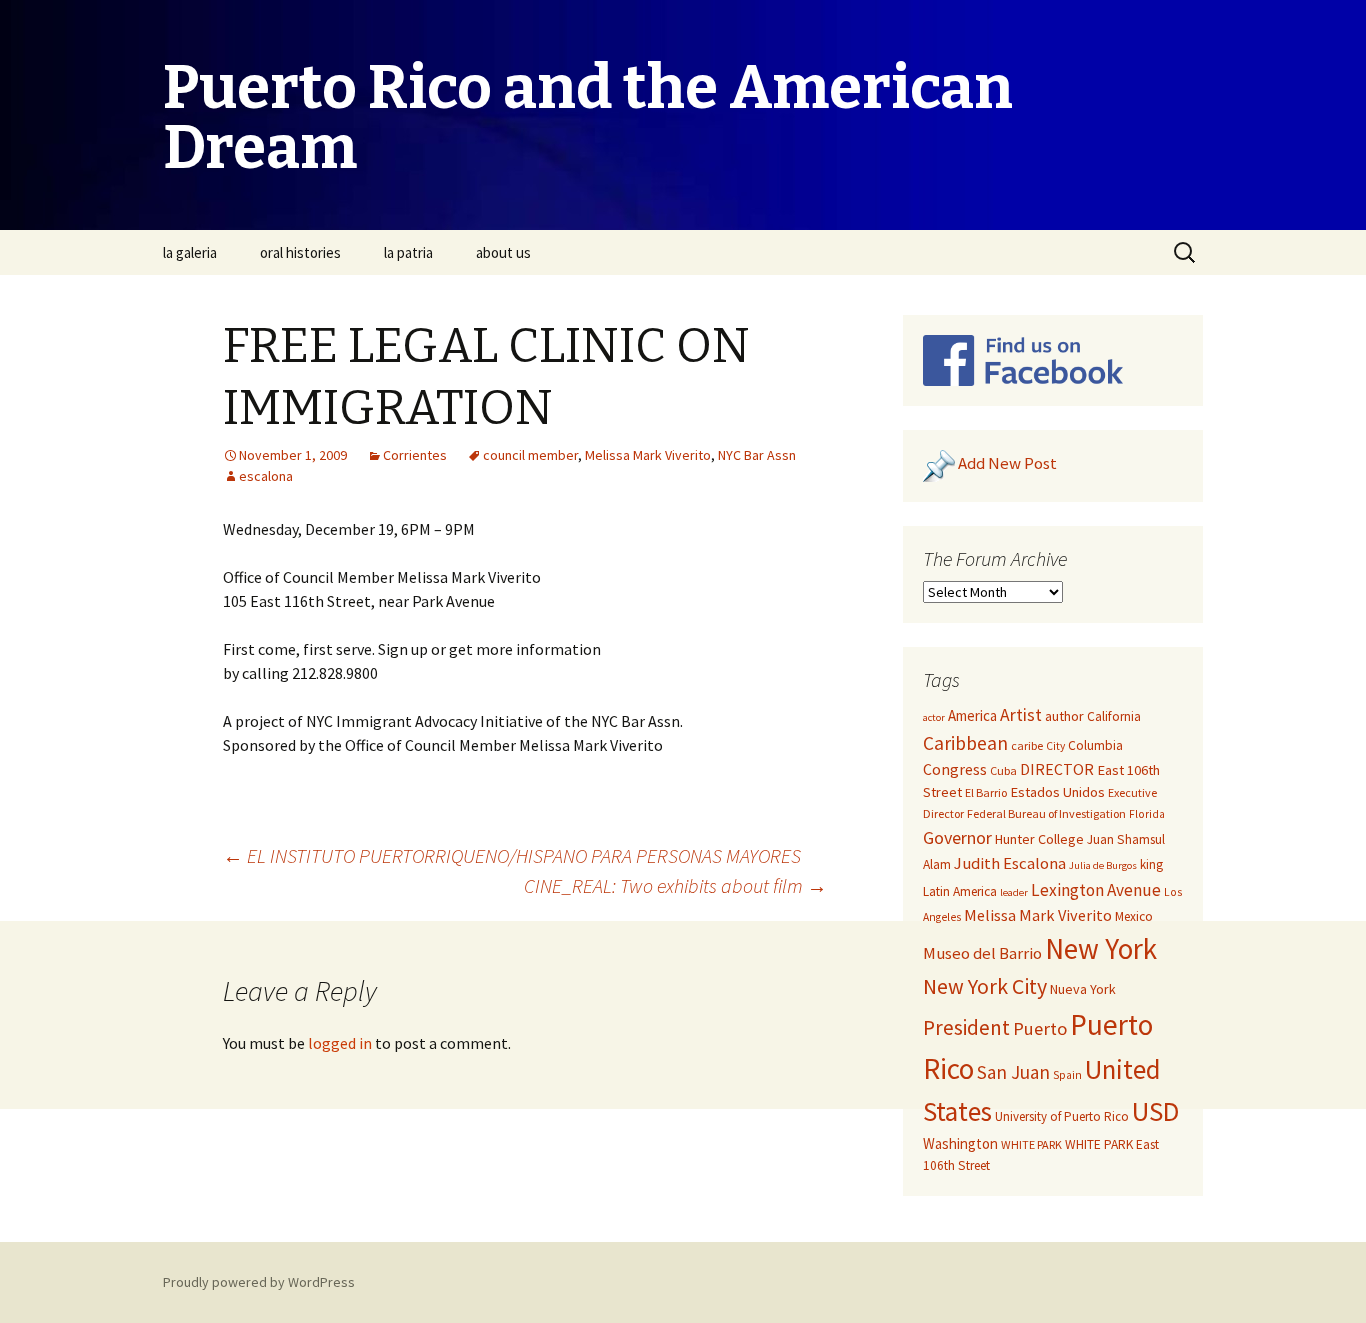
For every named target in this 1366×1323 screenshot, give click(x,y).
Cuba (1003, 770)
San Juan (1013, 1072)
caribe (1027, 745)
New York (1101, 948)
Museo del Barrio (982, 953)
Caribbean (965, 743)
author (1064, 716)
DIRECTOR (1057, 769)
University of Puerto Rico (1062, 1116)
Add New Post (1007, 464)
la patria (408, 252)
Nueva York (1083, 989)
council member (530, 455)
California (1114, 716)
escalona (266, 476)
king (1151, 864)
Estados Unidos (1057, 792)
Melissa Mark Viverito (648, 455)
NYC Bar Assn (757, 455)
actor (934, 717)
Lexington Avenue (1096, 890)
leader (1014, 892)
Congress (955, 769)
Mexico (1134, 916)
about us (503, 252)
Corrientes (415, 455)
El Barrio (986, 792)
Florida (1147, 814)
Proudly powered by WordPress (259, 1282)
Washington (960, 1143)
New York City (985, 986)
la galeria (190, 252)
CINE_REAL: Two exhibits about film (675, 885)
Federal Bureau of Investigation (1046, 813)
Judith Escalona (1010, 863)
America (972, 715)
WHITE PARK (1031, 1144)
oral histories (300, 252)
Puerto (1040, 1028)
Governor (957, 837)
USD (1155, 1111)
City (1055, 746)
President (966, 1027)
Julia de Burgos (1103, 865)
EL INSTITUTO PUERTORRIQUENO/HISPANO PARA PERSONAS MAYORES (512, 855)
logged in (340, 1043)
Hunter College (1039, 839)
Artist (1021, 715)
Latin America (960, 891)
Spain (1067, 1075)
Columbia (1095, 745)
